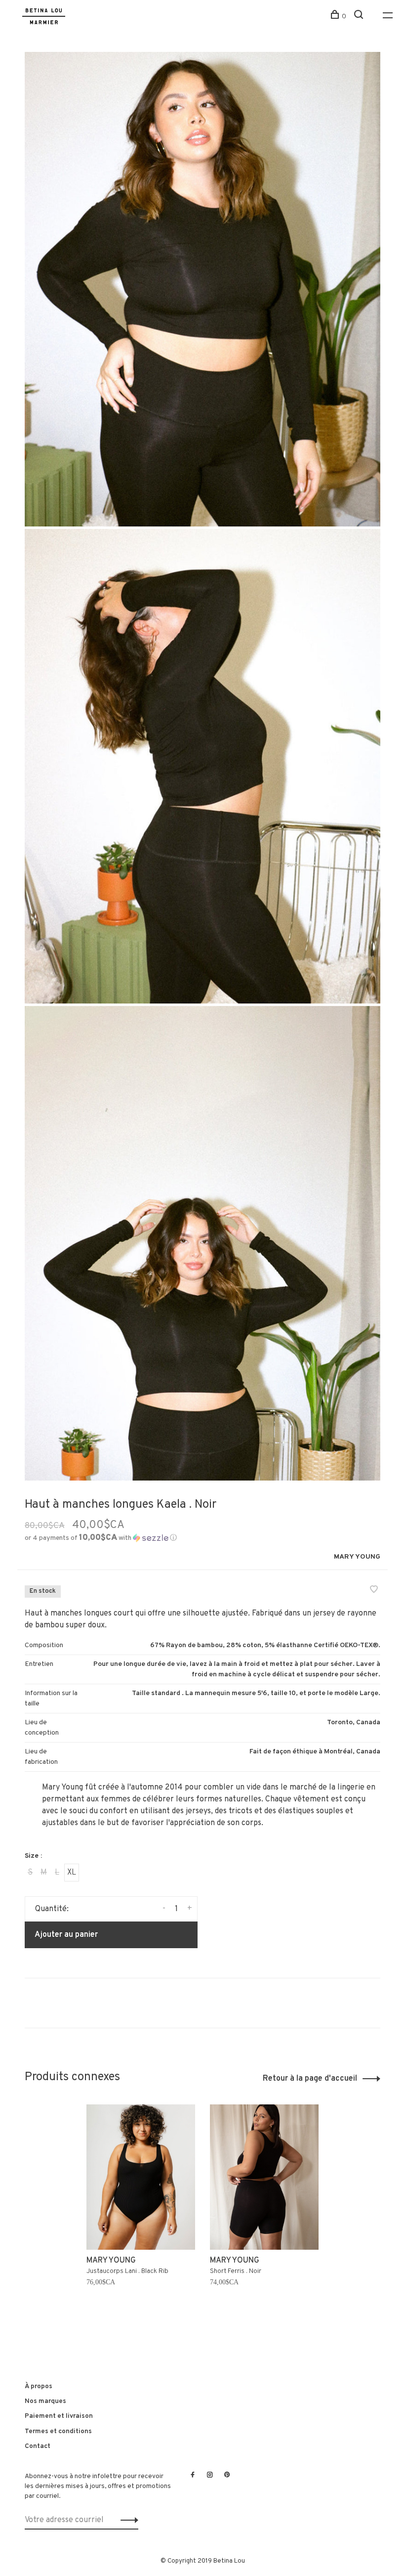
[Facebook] (193, 2476)
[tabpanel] (141, 2213)
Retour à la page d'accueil (310, 2079)
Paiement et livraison (59, 2416)
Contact (38, 2446)
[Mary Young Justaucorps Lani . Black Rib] (141, 2177)
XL (72, 1873)
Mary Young (357, 1557)
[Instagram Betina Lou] (210, 2476)
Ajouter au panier (66, 1935)
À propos (39, 2386)
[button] (101, 1538)
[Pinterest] (227, 2476)
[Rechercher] (360, 17)
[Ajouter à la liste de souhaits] (374, 1591)
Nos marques (45, 2401)
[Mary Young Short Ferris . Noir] (264, 2177)
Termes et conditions (58, 2431)
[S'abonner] (127, 2520)
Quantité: (52, 1909)
